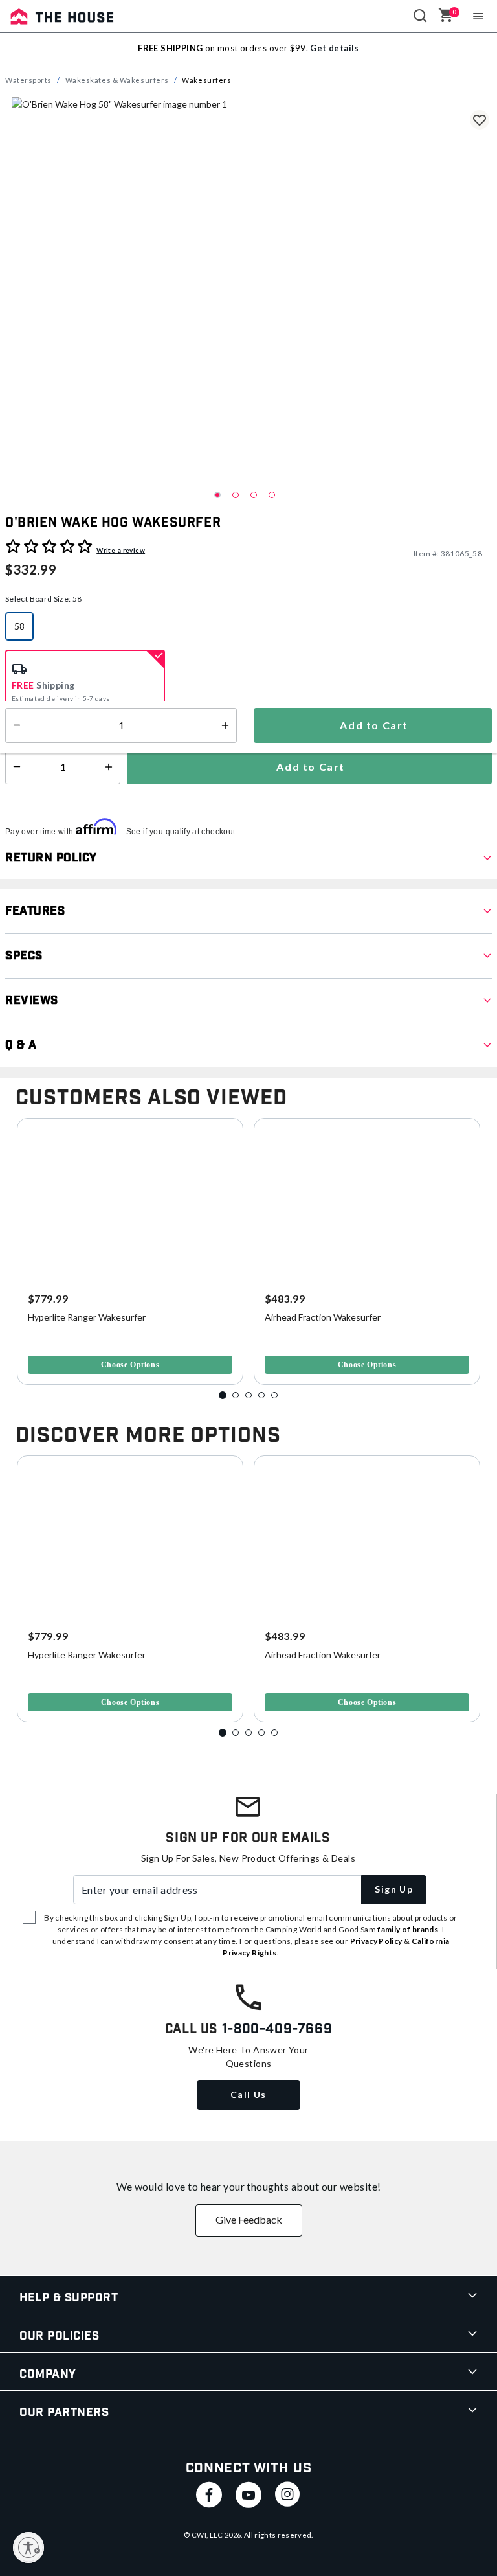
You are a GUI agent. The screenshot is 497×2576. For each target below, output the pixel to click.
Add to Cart (309, 767)
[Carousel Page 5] (274, 1395)
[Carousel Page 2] (236, 1395)
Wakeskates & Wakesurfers (117, 80)
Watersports (28, 80)
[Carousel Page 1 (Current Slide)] (223, 1395)
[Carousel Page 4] (261, 1395)
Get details (334, 48)
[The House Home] (62, 16)
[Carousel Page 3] (248, 1395)
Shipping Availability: (54, 726)
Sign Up (394, 1889)
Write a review (121, 550)
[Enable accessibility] (28, 2548)
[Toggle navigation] (479, 16)
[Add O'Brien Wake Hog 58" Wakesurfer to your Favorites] (480, 120)
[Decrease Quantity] (14, 767)
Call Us (248, 2094)
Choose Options (130, 1365)
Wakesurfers (206, 80)
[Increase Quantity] (112, 767)
